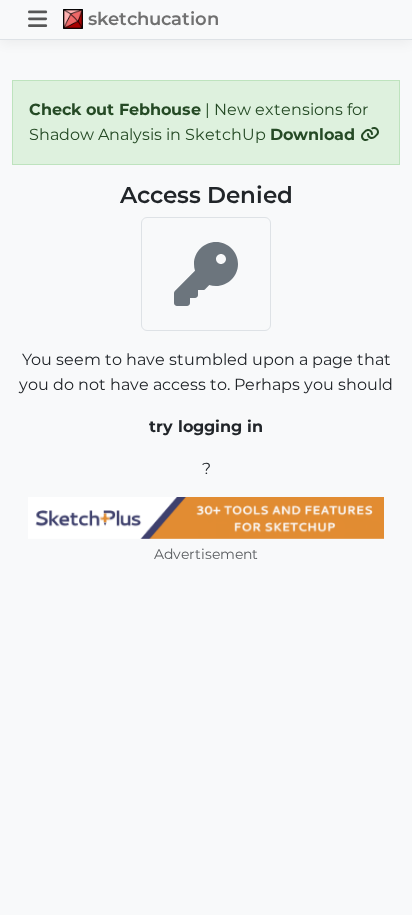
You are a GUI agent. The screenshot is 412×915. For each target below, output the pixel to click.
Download (315, 134)
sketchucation (153, 18)
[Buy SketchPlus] (206, 518)
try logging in (206, 426)
